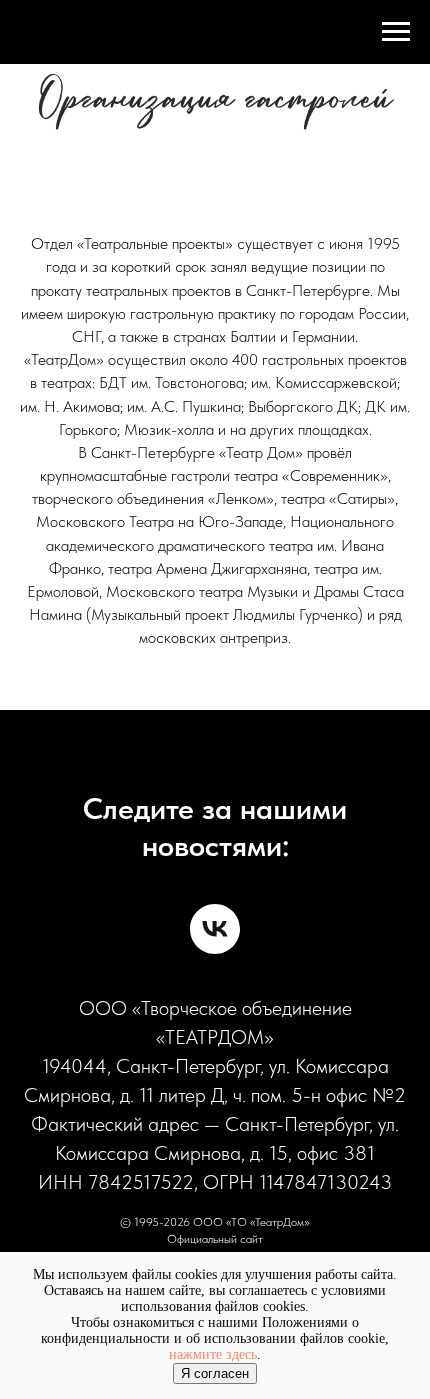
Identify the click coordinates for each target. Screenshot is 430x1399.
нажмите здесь (213, 1354)
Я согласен (215, 1373)
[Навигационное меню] (396, 32)
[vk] (215, 929)
